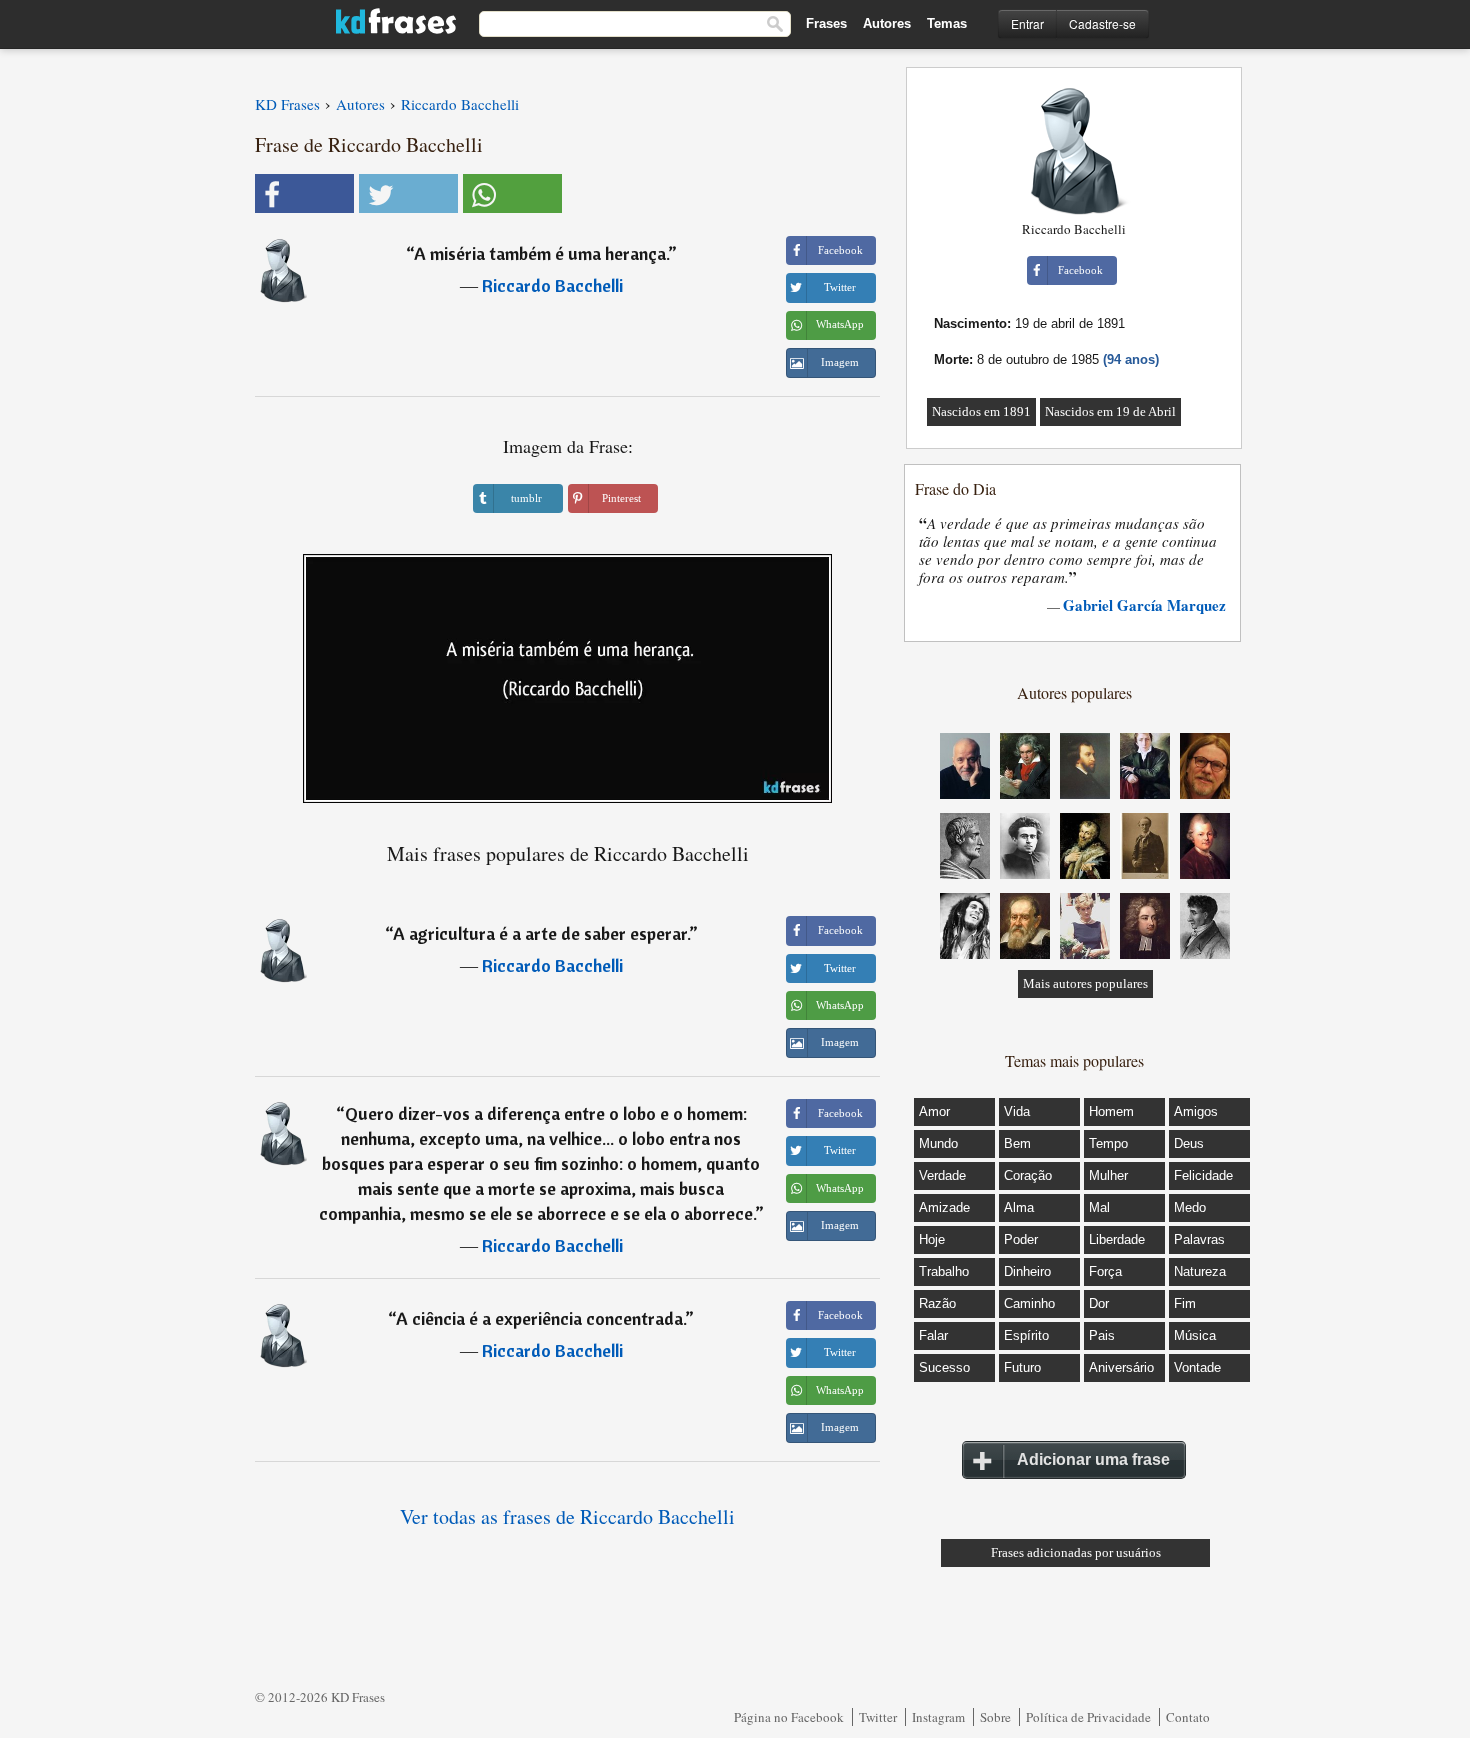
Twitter (878, 1717)
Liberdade (1117, 1239)
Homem (1111, 1111)
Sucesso (944, 1367)
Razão (937, 1303)
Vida (1017, 1111)
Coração (1028, 1175)
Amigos (1196, 1111)
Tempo (1108, 1143)
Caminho (1029, 1303)
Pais (1102, 1335)
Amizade (944, 1207)
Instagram (938, 1717)
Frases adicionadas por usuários (1076, 1552)
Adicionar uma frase (1093, 1459)
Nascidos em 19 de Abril (1110, 411)
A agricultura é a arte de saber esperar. (541, 933)
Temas (947, 23)
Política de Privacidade (1088, 1717)
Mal (1099, 1207)
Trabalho (944, 1271)
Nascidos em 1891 (981, 411)
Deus (1189, 1143)
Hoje (932, 1239)
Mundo (938, 1143)
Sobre (995, 1717)
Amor (934, 1111)
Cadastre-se (1102, 23)
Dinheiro (1027, 1271)
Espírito (1026, 1335)
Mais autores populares (1085, 983)
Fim (1185, 1303)
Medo (1190, 1207)
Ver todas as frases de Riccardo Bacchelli (567, 1516)
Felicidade (1203, 1175)
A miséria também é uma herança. (541, 253)
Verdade (942, 1175)
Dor (1099, 1303)
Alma (1019, 1207)
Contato (1188, 1717)
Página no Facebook (789, 1717)
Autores (887, 23)
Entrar (1027, 23)
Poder (1021, 1239)
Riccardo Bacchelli (552, 285)
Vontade (1197, 1367)
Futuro (1022, 1367)
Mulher (1108, 1175)
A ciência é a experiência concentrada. (540, 1318)
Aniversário (1121, 1367)
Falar (933, 1335)
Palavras (1199, 1239)
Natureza (1200, 1271)
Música (1195, 1335)
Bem (1017, 1143)
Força (1105, 1271)
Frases (826, 23)
